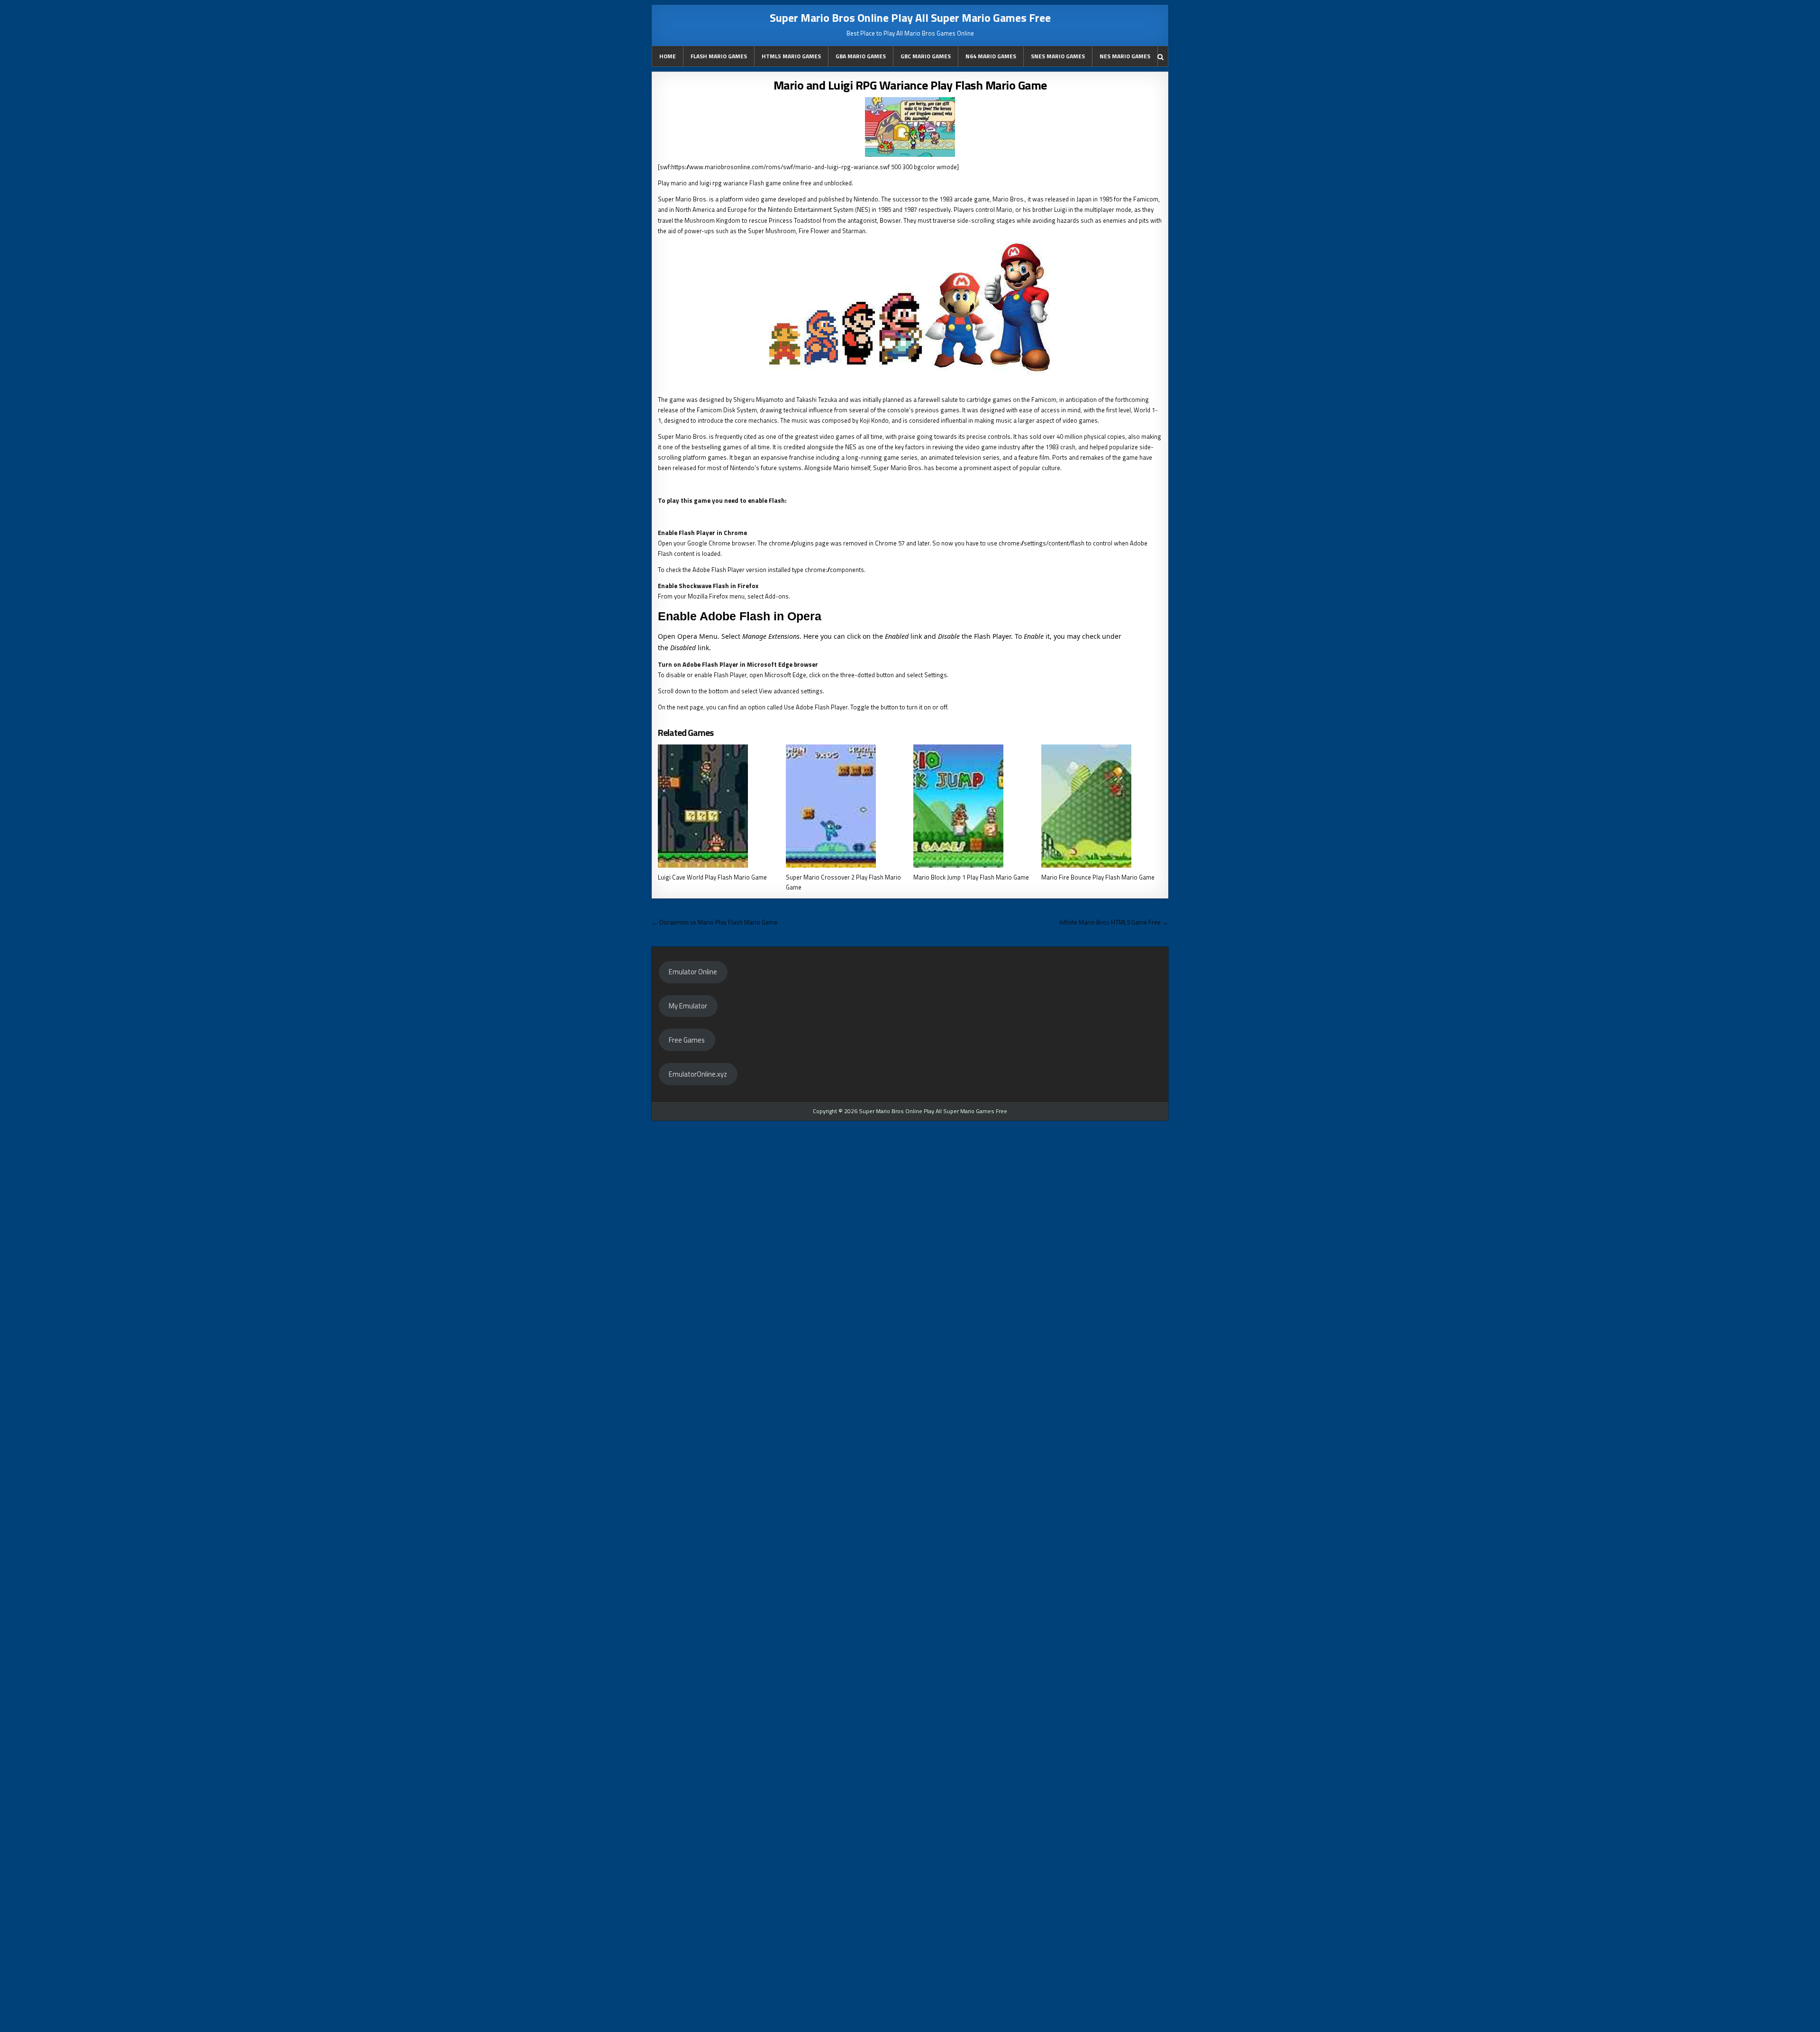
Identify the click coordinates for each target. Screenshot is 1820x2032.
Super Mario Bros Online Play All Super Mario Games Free (910, 18)
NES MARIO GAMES (1125, 56)
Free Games (687, 1040)
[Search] (1160, 57)
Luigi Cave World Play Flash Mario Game (712, 877)
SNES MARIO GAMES (1058, 56)
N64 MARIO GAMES (991, 56)
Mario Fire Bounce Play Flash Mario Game (1098, 877)
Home (668, 56)
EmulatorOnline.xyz (698, 1074)
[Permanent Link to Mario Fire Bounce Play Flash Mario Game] (1102, 806)
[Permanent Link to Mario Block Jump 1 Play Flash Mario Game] (974, 806)
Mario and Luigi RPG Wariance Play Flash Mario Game (910, 85)
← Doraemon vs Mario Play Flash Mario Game (714, 922)
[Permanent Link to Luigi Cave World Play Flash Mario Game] (718, 806)
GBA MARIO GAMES (861, 56)
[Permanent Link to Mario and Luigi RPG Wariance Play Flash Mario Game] (910, 127)
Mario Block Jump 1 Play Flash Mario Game (971, 877)
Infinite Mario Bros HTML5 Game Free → (1114, 922)
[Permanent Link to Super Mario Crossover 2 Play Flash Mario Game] (846, 806)
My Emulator (688, 1006)
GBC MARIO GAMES (926, 56)
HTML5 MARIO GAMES (791, 56)
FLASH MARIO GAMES (719, 56)
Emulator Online (693, 972)
